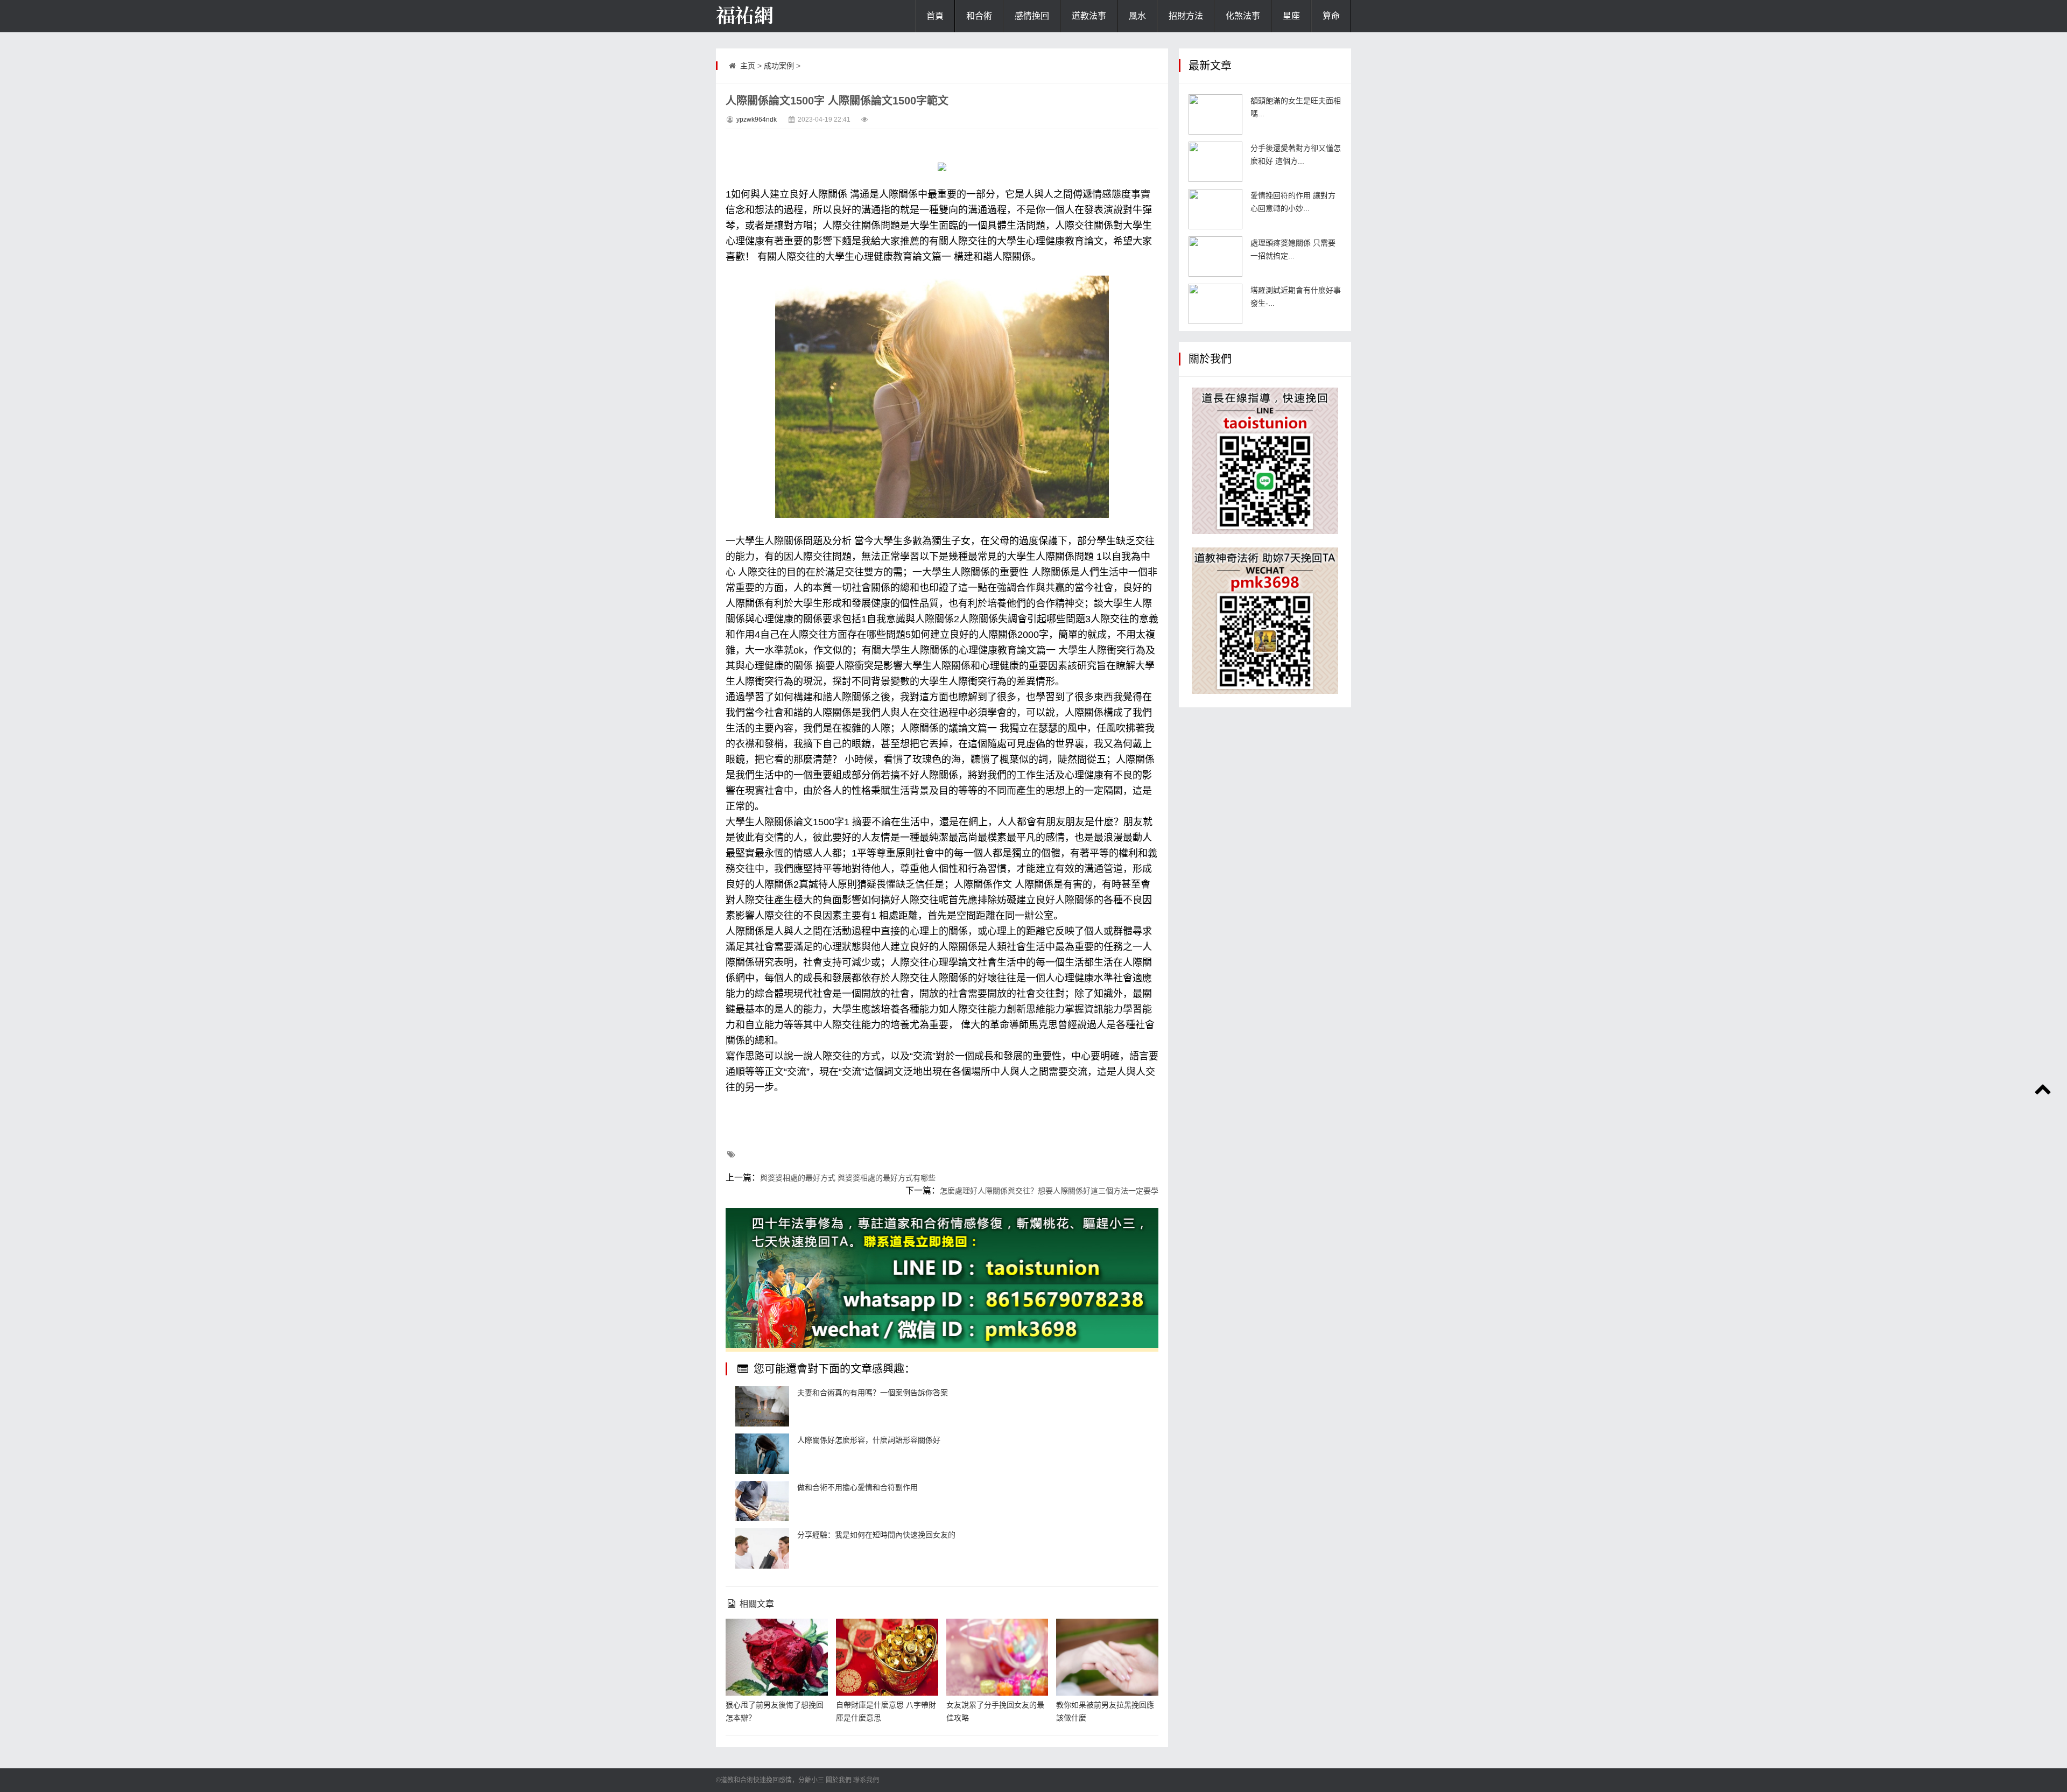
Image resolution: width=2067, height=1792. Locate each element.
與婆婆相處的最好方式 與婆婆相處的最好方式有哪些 (848, 1178)
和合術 (979, 16)
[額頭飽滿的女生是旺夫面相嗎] (1215, 114)
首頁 (935, 16)
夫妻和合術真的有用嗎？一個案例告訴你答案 (873, 1393)
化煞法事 (1243, 16)
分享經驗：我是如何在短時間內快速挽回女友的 (876, 1535)
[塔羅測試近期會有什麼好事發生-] (1215, 304)
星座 (1291, 16)
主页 (748, 66)
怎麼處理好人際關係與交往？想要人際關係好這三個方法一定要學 (1049, 1191)
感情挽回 (1032, 16)
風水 (1137, 16)
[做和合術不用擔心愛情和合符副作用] (762, 1501)
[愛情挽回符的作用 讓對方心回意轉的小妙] (1215, 209)
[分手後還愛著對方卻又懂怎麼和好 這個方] (1215, 162)
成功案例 (779, 66)
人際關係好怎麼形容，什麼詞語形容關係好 (869, 1440)
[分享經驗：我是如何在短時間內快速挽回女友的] (762, 1548)
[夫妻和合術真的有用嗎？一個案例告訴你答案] (762, 1406)
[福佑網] (770, 16)
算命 (1331, 16)
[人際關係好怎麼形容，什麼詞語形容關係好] (762, 1454)
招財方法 (1186, 16)
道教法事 (1089, 16)
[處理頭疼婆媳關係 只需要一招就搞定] (1215, 256)
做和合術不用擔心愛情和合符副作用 (857, 1487)
